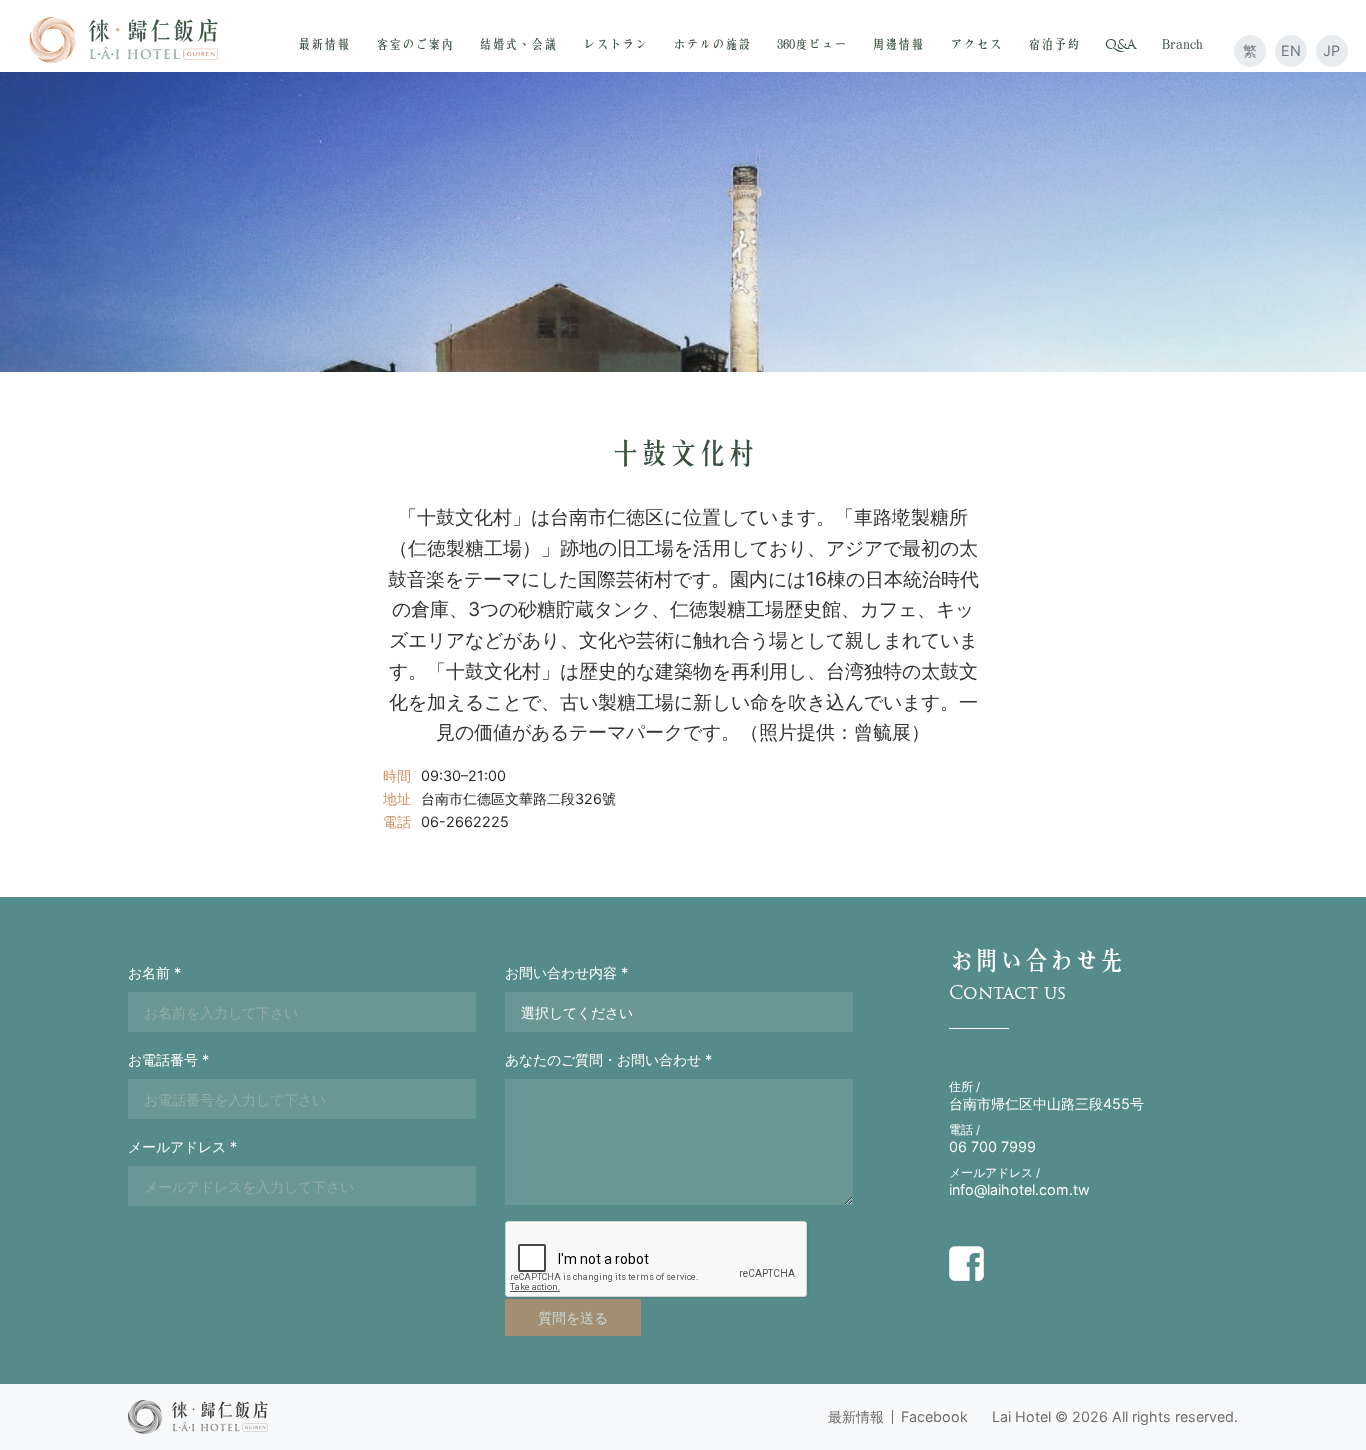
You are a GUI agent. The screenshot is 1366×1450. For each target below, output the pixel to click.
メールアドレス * (182, 1146)
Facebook (934, 1417)
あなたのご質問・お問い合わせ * (608, 1059)
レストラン (615, 44)
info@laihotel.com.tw (1019, 1189)
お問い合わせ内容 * (566, 972)
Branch (1182, 44)
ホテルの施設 (712, 44)
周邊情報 (898, 44)
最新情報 (324, 44)
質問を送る (573, 1317)
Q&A (1120, 44)
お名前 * (154, 972)
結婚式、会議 (518, 44)
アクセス (976, 44)
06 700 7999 (992, 1146)
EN (1291, 50)
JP (1331, 50)
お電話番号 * (168, 1059)
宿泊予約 (1054, 44)
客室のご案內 (415, 44)
